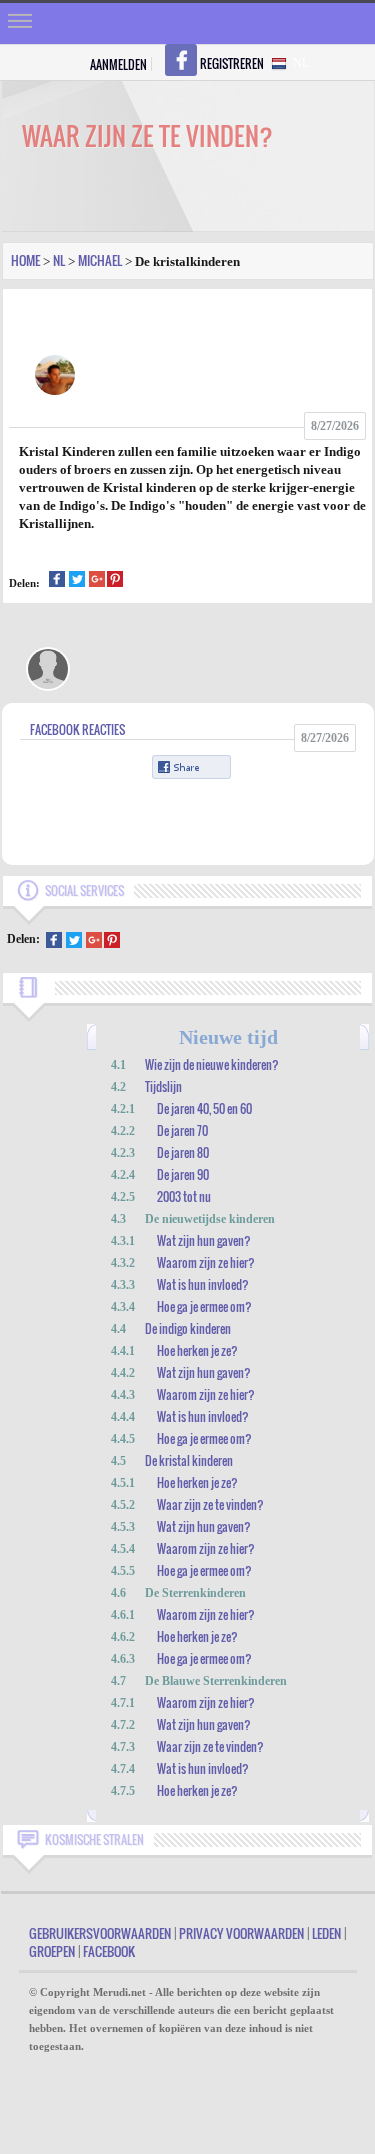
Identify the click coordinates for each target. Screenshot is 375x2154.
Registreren (232, 63)
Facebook (109, 1951)
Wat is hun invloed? (203, 1284)
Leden (326, 1933)
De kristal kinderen (189, 1460)
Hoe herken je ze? (197, 1350)
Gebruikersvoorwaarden (100, 1933)
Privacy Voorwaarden (241, 1933)
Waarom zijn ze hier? (206, 1262)
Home (25, 260)
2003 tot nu (184, 1196)
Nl (59, 260)
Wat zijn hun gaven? (204, 1240)
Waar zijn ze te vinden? (210, 1504)
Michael (100, 260)
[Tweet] (77, 581)
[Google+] (97, 581)
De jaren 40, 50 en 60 (204, 1108)
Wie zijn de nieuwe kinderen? (212, 1064)
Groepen (52, 1951)
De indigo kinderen (188, 1328)
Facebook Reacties (77, 729)
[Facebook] (57, 581)
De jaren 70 (182, 1130)
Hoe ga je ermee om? (204, 1306)
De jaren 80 (183, 1152)
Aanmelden (118, 64)
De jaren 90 (183, 1174)
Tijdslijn (163, 1086)
